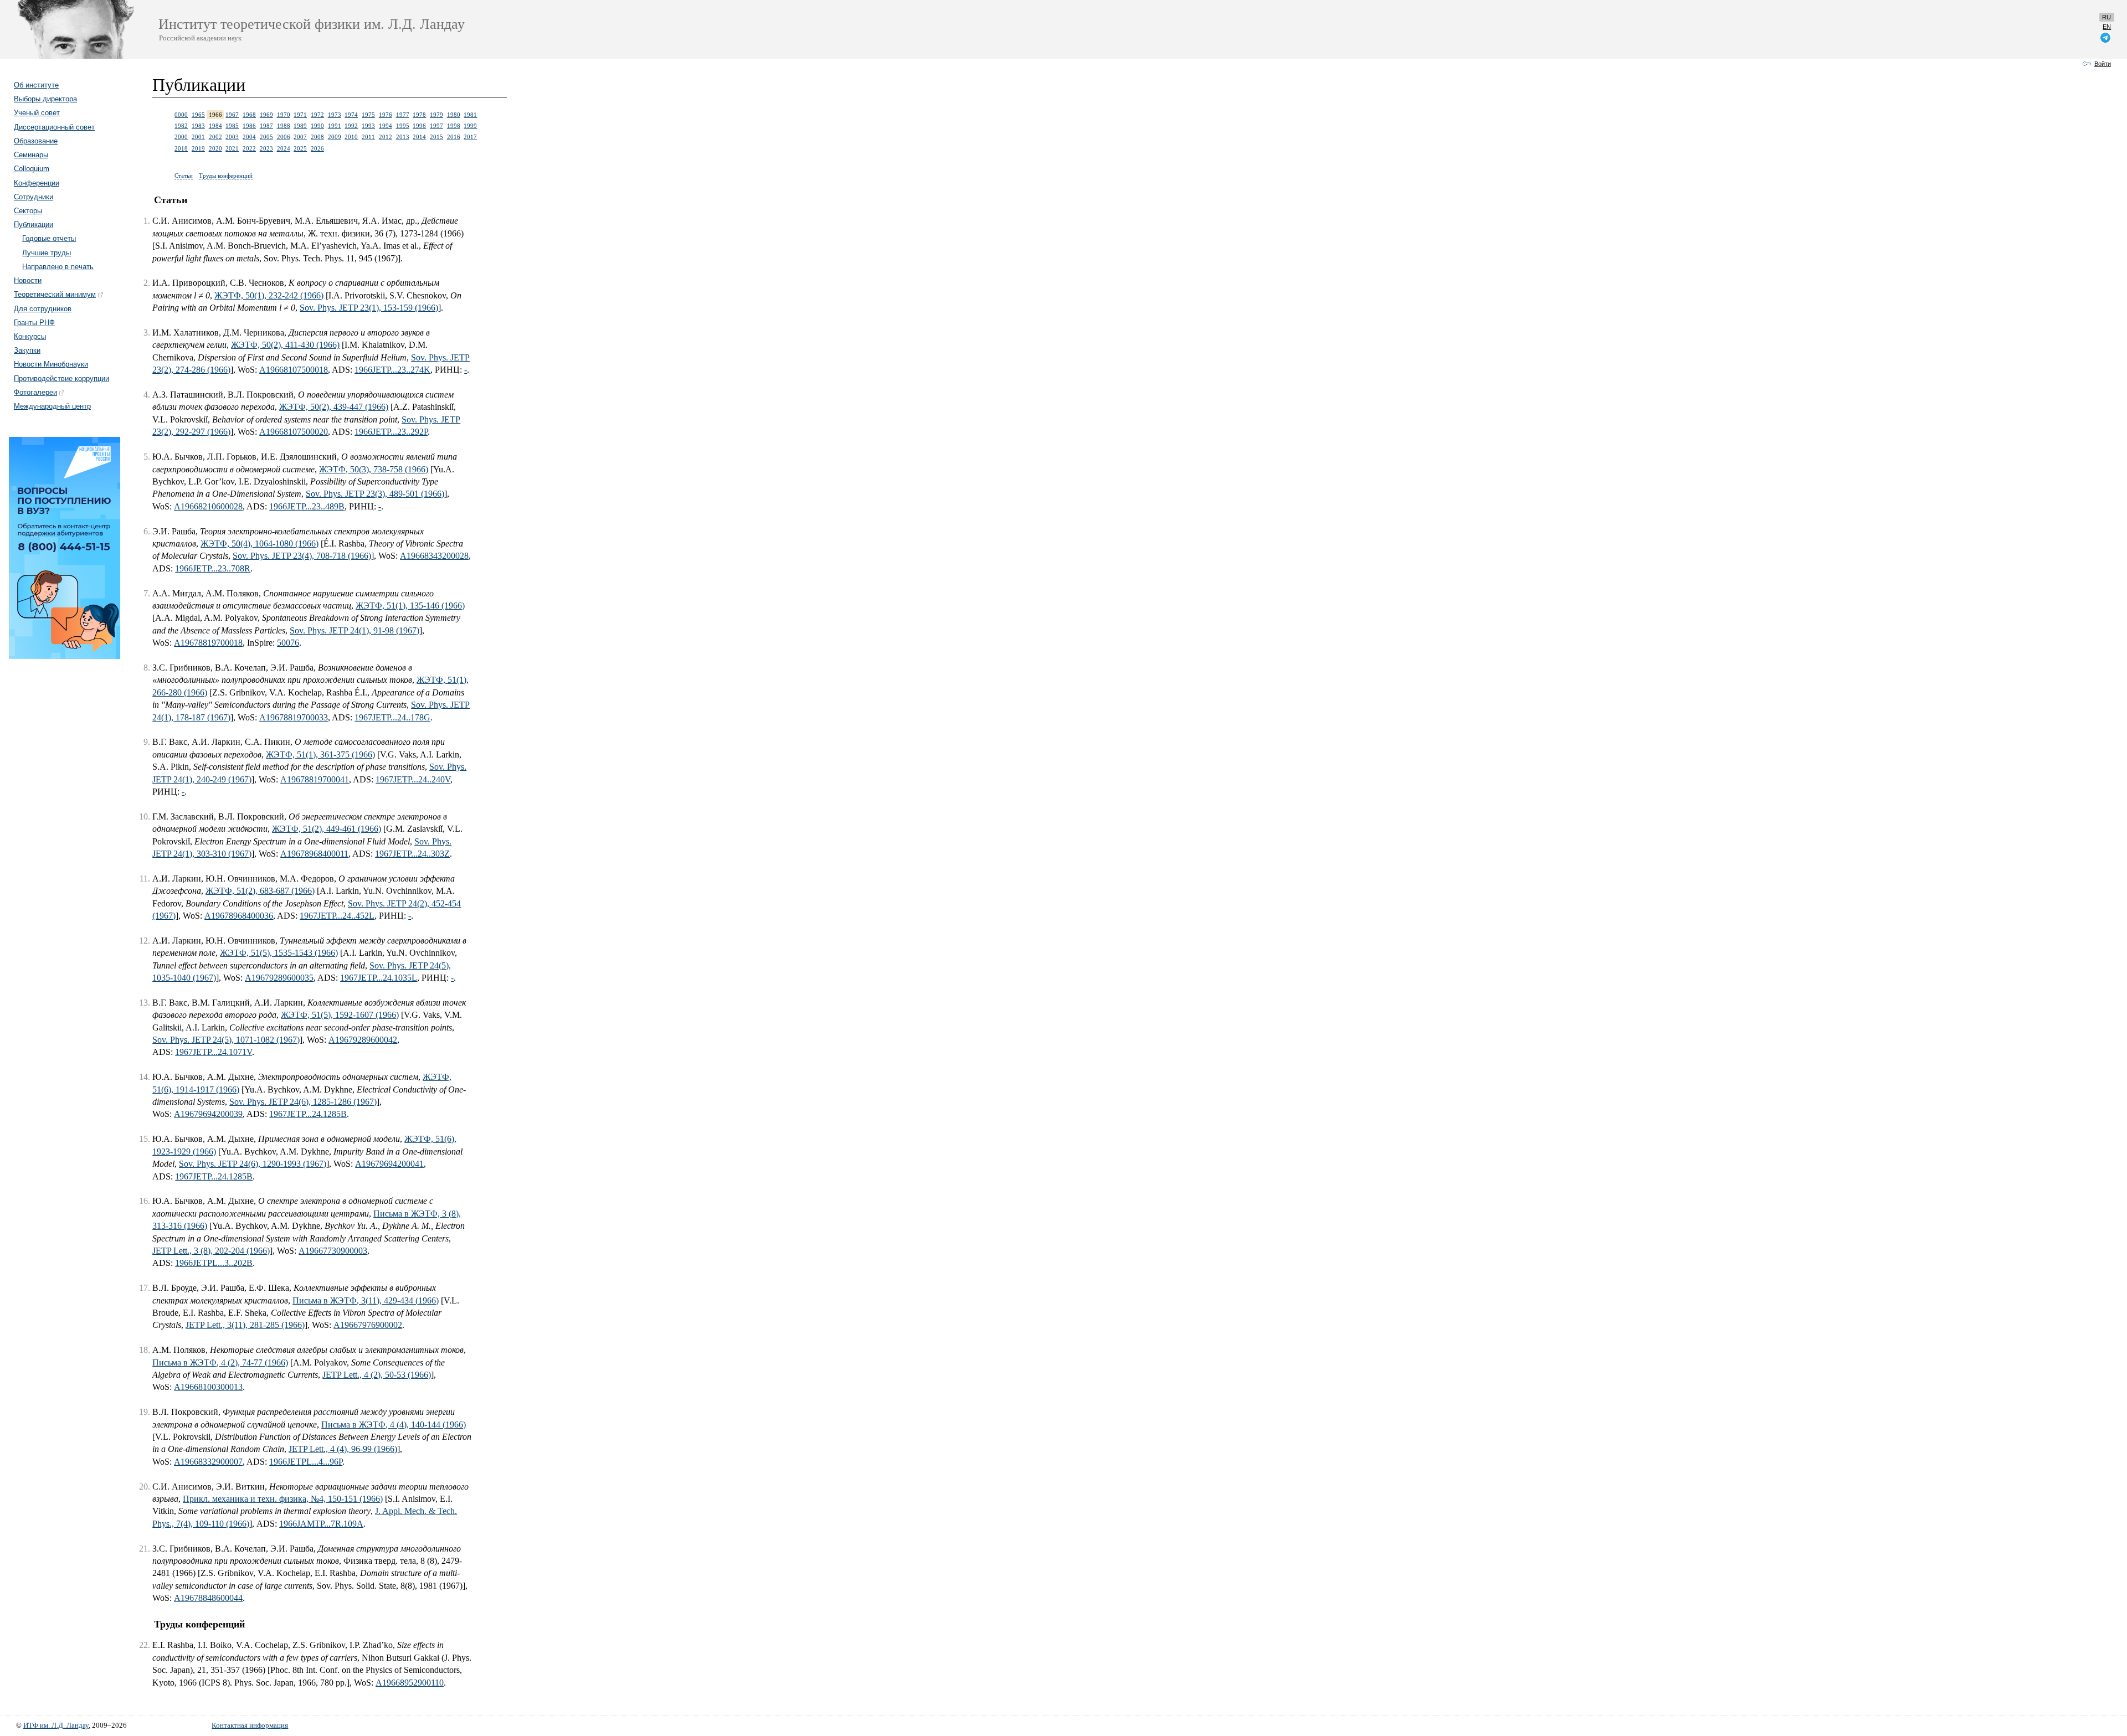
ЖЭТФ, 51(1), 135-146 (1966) (410, 606)
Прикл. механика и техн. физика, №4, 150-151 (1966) (283, 1499)
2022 (249, 148)
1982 (181, 126)
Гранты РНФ (34, 323)
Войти (2103, 64)
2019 (198, 148)
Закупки (27, 350)
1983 (198, 126)
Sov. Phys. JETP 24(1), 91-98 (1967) (354, 630)
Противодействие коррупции (61, 378)
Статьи (184, 176)
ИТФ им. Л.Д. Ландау (56, 1725)
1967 (232, 115)
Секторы (28, 211)
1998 (454, 126)
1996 (419, 126)
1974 (351, 115)
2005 (266, 137)
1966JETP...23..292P (391, 432)
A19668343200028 (434, 556)
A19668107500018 (294, 370)
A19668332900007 (208, 1462)
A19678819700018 (208, 643)
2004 (249, 137)
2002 (215, 137)
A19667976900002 (368, 1325)
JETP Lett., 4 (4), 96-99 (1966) (343, 1449)
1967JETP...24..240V (413, 779)
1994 (386, 126)
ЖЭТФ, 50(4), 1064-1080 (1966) (260, 544)
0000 (181, 115)
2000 (181, 137)
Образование (36, 141)
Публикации (34, 225)
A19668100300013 (208, 1387)
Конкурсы (30, 336)
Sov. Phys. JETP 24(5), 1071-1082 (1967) (226, 1040)
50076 (288, 643)
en (2107, 27)
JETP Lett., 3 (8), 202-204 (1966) (211, 1251)
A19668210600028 (208, 506)
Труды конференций (226, 176)
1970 (284, 115)
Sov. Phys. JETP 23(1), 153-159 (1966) (369, 308)
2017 (470, 137)
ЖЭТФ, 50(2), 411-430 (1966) (285, 345)
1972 (317, 115)
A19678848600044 (208, 1598)
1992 (351, 126)
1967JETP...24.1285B (308, 1114)
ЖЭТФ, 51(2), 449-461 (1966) (327, 829)
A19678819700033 (294, 717)
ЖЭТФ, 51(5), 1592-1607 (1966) (340, 1015)
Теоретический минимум (55, 294)
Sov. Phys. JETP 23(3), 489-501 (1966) (375, 494)
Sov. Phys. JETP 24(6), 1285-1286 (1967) (303, 1102)
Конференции (37, 183)
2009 (335, 137)
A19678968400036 (239, 916)
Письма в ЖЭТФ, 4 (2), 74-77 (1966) (220, 1362)
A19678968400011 (314, 854)
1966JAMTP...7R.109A (321, 1524)
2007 (300, 137)
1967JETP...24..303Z (412, 854)
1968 (249, 115)
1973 (335, 115)
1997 (436, 126)
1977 (403, 115)
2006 (284, 137)
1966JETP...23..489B (307, 506)
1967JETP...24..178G (392, 717)
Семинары (31, 155)
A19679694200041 (389, 1164)
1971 (300, 115)
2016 (454, 137)
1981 (470, 115)
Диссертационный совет (54, 127)
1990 (317, 126)
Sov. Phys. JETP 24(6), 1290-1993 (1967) (253, 1164)
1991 (335, 126)
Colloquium (32, 169)
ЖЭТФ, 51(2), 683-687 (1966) (260, 891)
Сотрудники (34, 197)
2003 (232, 137)
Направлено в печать (58, 267)
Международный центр (52, 406)
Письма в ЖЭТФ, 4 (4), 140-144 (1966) (394, 1425)
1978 (419, 115)
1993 (368, 126)
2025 (300, 148)
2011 (368, 137)
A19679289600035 (279, 978)
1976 (386, 115)
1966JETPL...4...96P (306, 1462)
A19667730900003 (333, 1251)
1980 (454, 115)
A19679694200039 (208, 1114)
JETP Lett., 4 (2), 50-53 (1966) (377, 1375)
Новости (28, 280)
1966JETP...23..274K (392, 370)
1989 (300, 126)
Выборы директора (45, 99)
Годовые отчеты (49, 238)
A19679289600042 (363, 1040)
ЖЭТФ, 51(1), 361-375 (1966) (320, 754)
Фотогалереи (35, 392)
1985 (232, 126)
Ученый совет (37, 113)
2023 (266, 148)
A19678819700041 (315, 779)
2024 (284, 148)
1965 (198, 115)
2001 (198, 137)
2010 (351, 137)
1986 (249, 126)
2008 (317, 137)
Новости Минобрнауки (51, 364)
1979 (436, 115)
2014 (419, 137)
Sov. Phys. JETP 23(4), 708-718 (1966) (302, 556)
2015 (436, 137)
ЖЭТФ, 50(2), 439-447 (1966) (334, 407)
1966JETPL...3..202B (214, 1263)
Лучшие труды (47, 253)
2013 (403, 137)
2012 (386, 137)
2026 (317, 148)
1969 (266, 115)
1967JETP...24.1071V (214, 1052)
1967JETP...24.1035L (379, 978)
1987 (266, 126)
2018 (181, 148)
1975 (368, 115)
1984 (215, 126)
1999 (470, 126)
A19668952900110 (410, 1683)
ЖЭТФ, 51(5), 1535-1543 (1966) (279, 953)
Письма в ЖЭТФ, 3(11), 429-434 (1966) (366, 1300)
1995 (403, 126)
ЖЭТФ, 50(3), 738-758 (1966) (374, 469)
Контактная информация (250, 1725)
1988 (284, 126)
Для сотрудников (43, 309)
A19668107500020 (294, 432)
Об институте (36, 85)
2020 (215, 148)
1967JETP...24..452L (337, 916)
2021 (232, 148)
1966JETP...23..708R (213, 568)
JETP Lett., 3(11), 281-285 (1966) (245, 1325)
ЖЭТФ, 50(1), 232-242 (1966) (269, 295)
